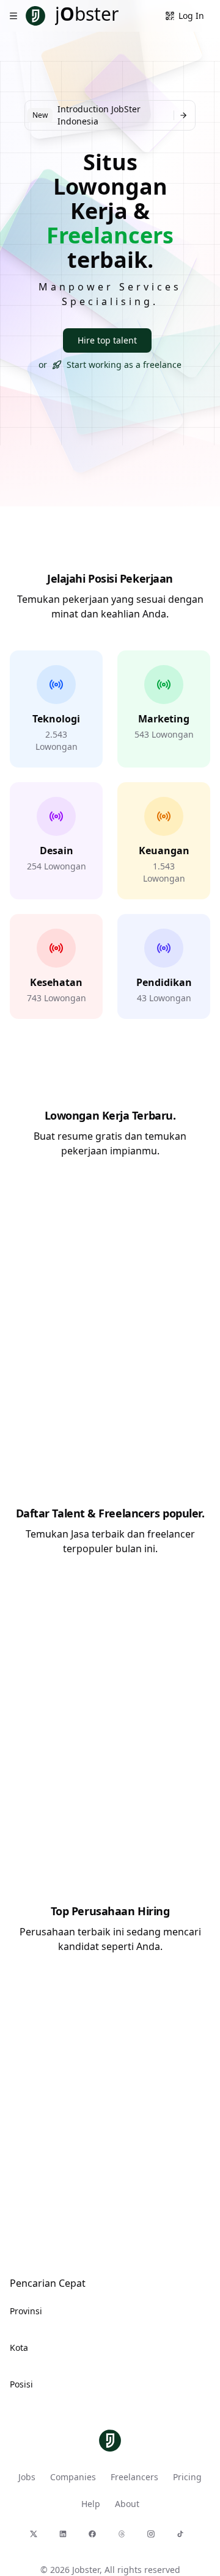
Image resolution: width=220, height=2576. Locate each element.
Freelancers (134, 2477)
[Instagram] (154, 2537)
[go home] (110, 2441)
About (127, 2504)
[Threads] (125, 2537)
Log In (191, 16)
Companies (73, 2477)
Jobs (27, 2477)
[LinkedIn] (66, 2537)
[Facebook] (95, 2537)
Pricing (187, 2477)
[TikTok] (183, 2537)
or (110, 365)
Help (91, 2504)
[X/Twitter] (37, 2537)
